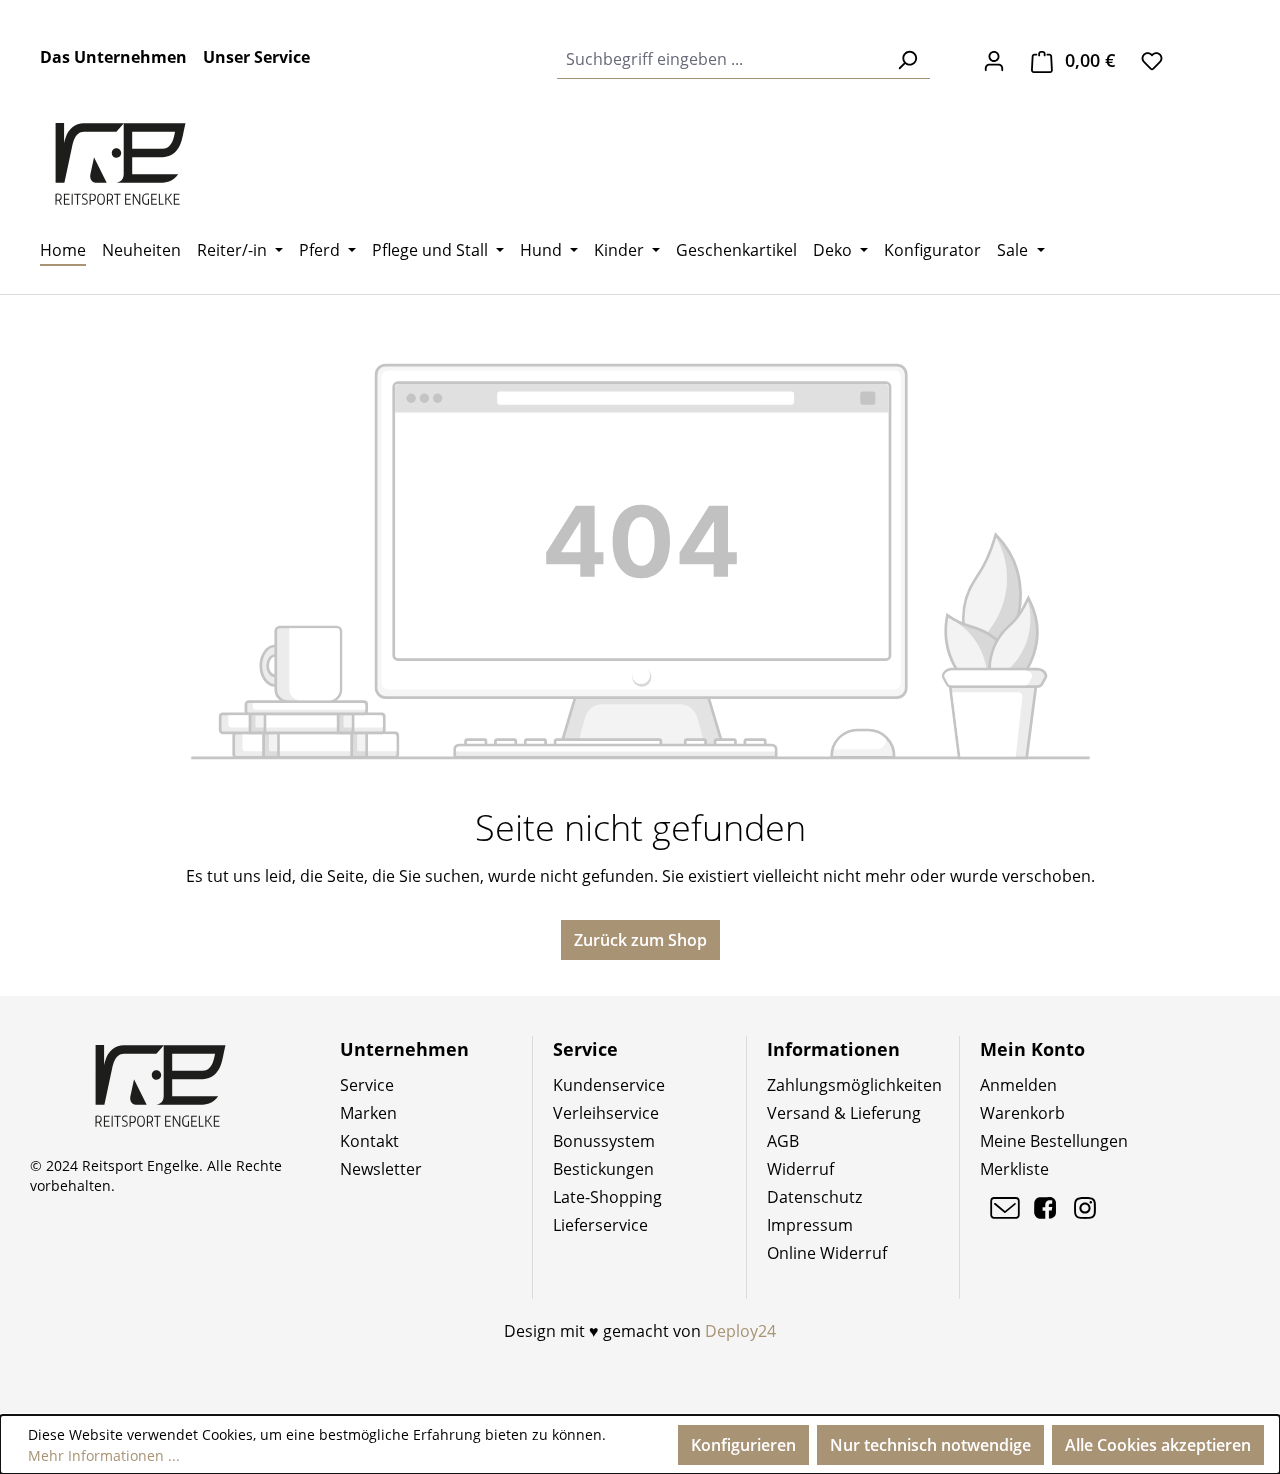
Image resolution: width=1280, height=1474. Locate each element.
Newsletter (381, 1169)
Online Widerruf (827, 1253)
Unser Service (256, 57)
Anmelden (1018, 1085)
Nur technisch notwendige (930, 1445)
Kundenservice (609, 1085)
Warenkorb (1022, 1113)
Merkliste (1014, 1169)
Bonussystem (604, 1141)
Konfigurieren (743, 1445)
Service (367, 1085)
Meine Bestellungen (1054, 1141)
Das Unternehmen (113, 57)
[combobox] (721, 59)
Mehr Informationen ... (104, 1455)
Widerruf (800, 1169)
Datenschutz (814, 1197)
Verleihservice (606, 1113)
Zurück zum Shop (640, 940)
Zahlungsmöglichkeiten (854, 1085)
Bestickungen (603, 1169)
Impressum (810, 1225)
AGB (783, 1141)
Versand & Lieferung (844, 1113)
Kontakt (369, 1141)
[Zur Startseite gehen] (120, 164)
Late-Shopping (607, 1197)
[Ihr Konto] (994, 60)
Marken (368, 1113)
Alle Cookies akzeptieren (1158, 1445)
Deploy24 (740, 1331)
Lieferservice (600, 1225)
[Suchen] (907, 59)
